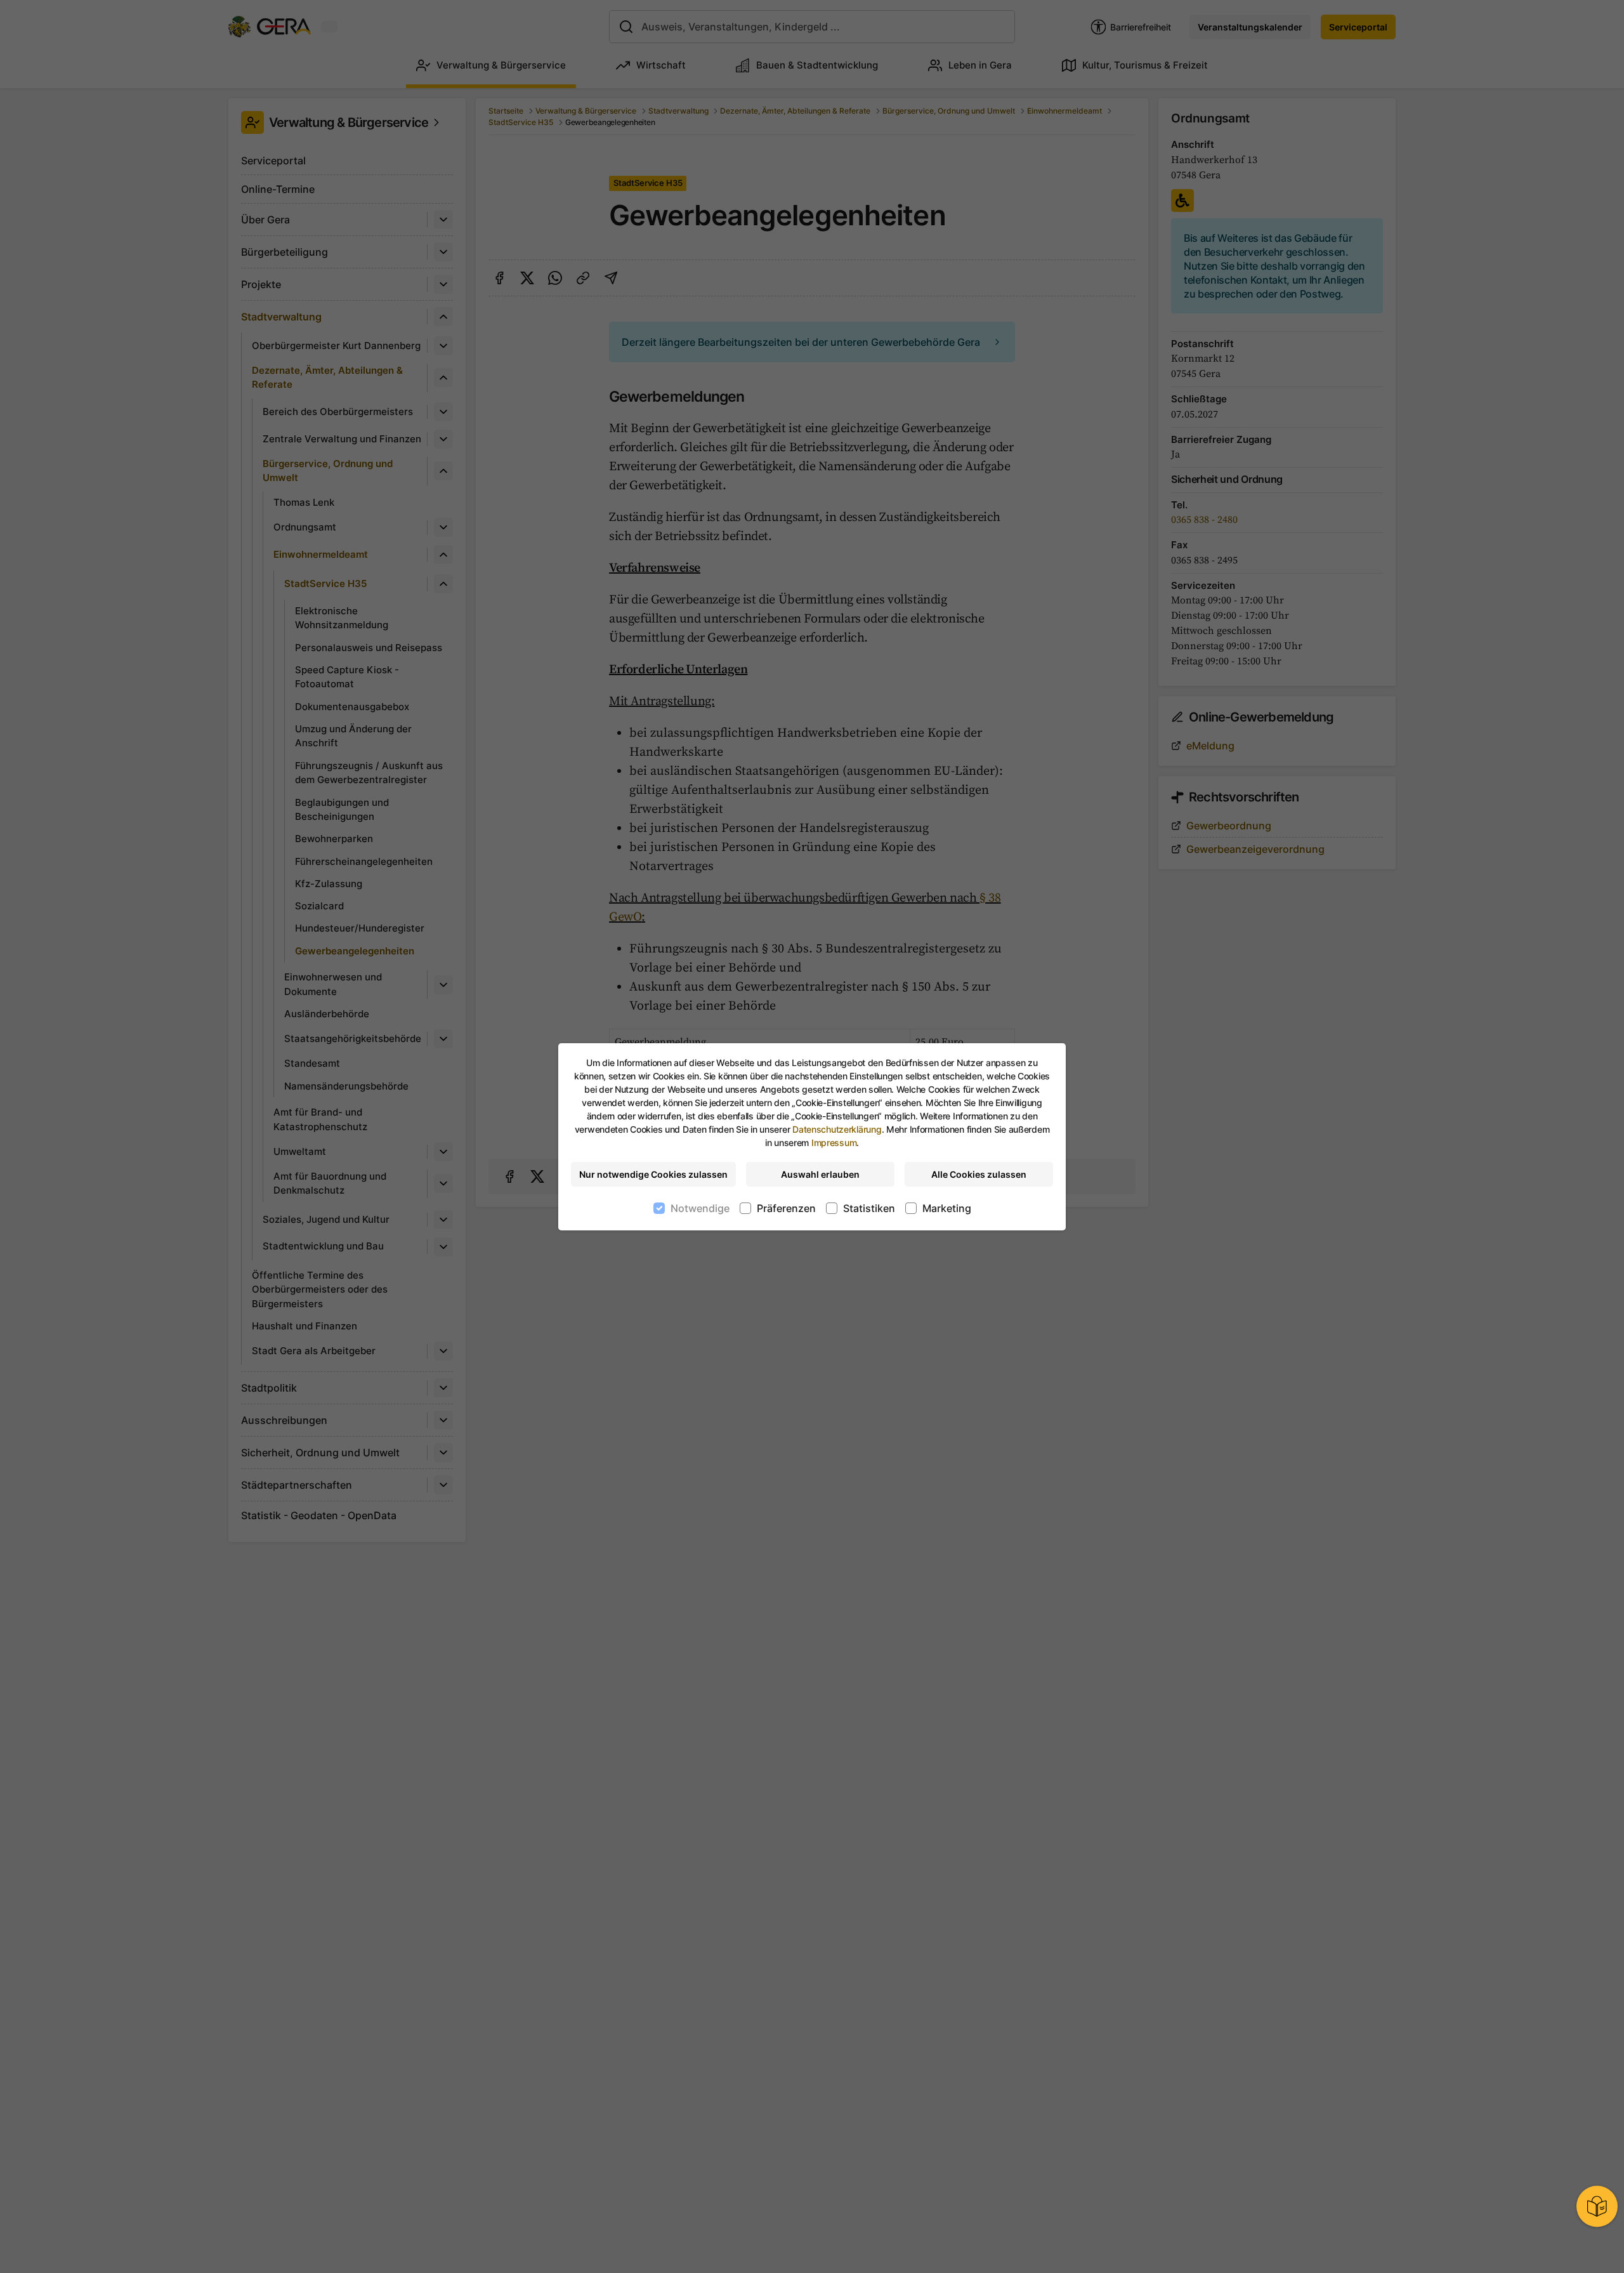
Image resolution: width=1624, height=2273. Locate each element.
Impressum (834, 1143)
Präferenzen (786, 1208)
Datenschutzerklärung (837, 1129)
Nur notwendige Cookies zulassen (653, 1174)
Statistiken (869, 1208)
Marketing (947, 1208)
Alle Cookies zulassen (979, 1174)
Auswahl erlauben (820, 1174)
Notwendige (700, 1208)
